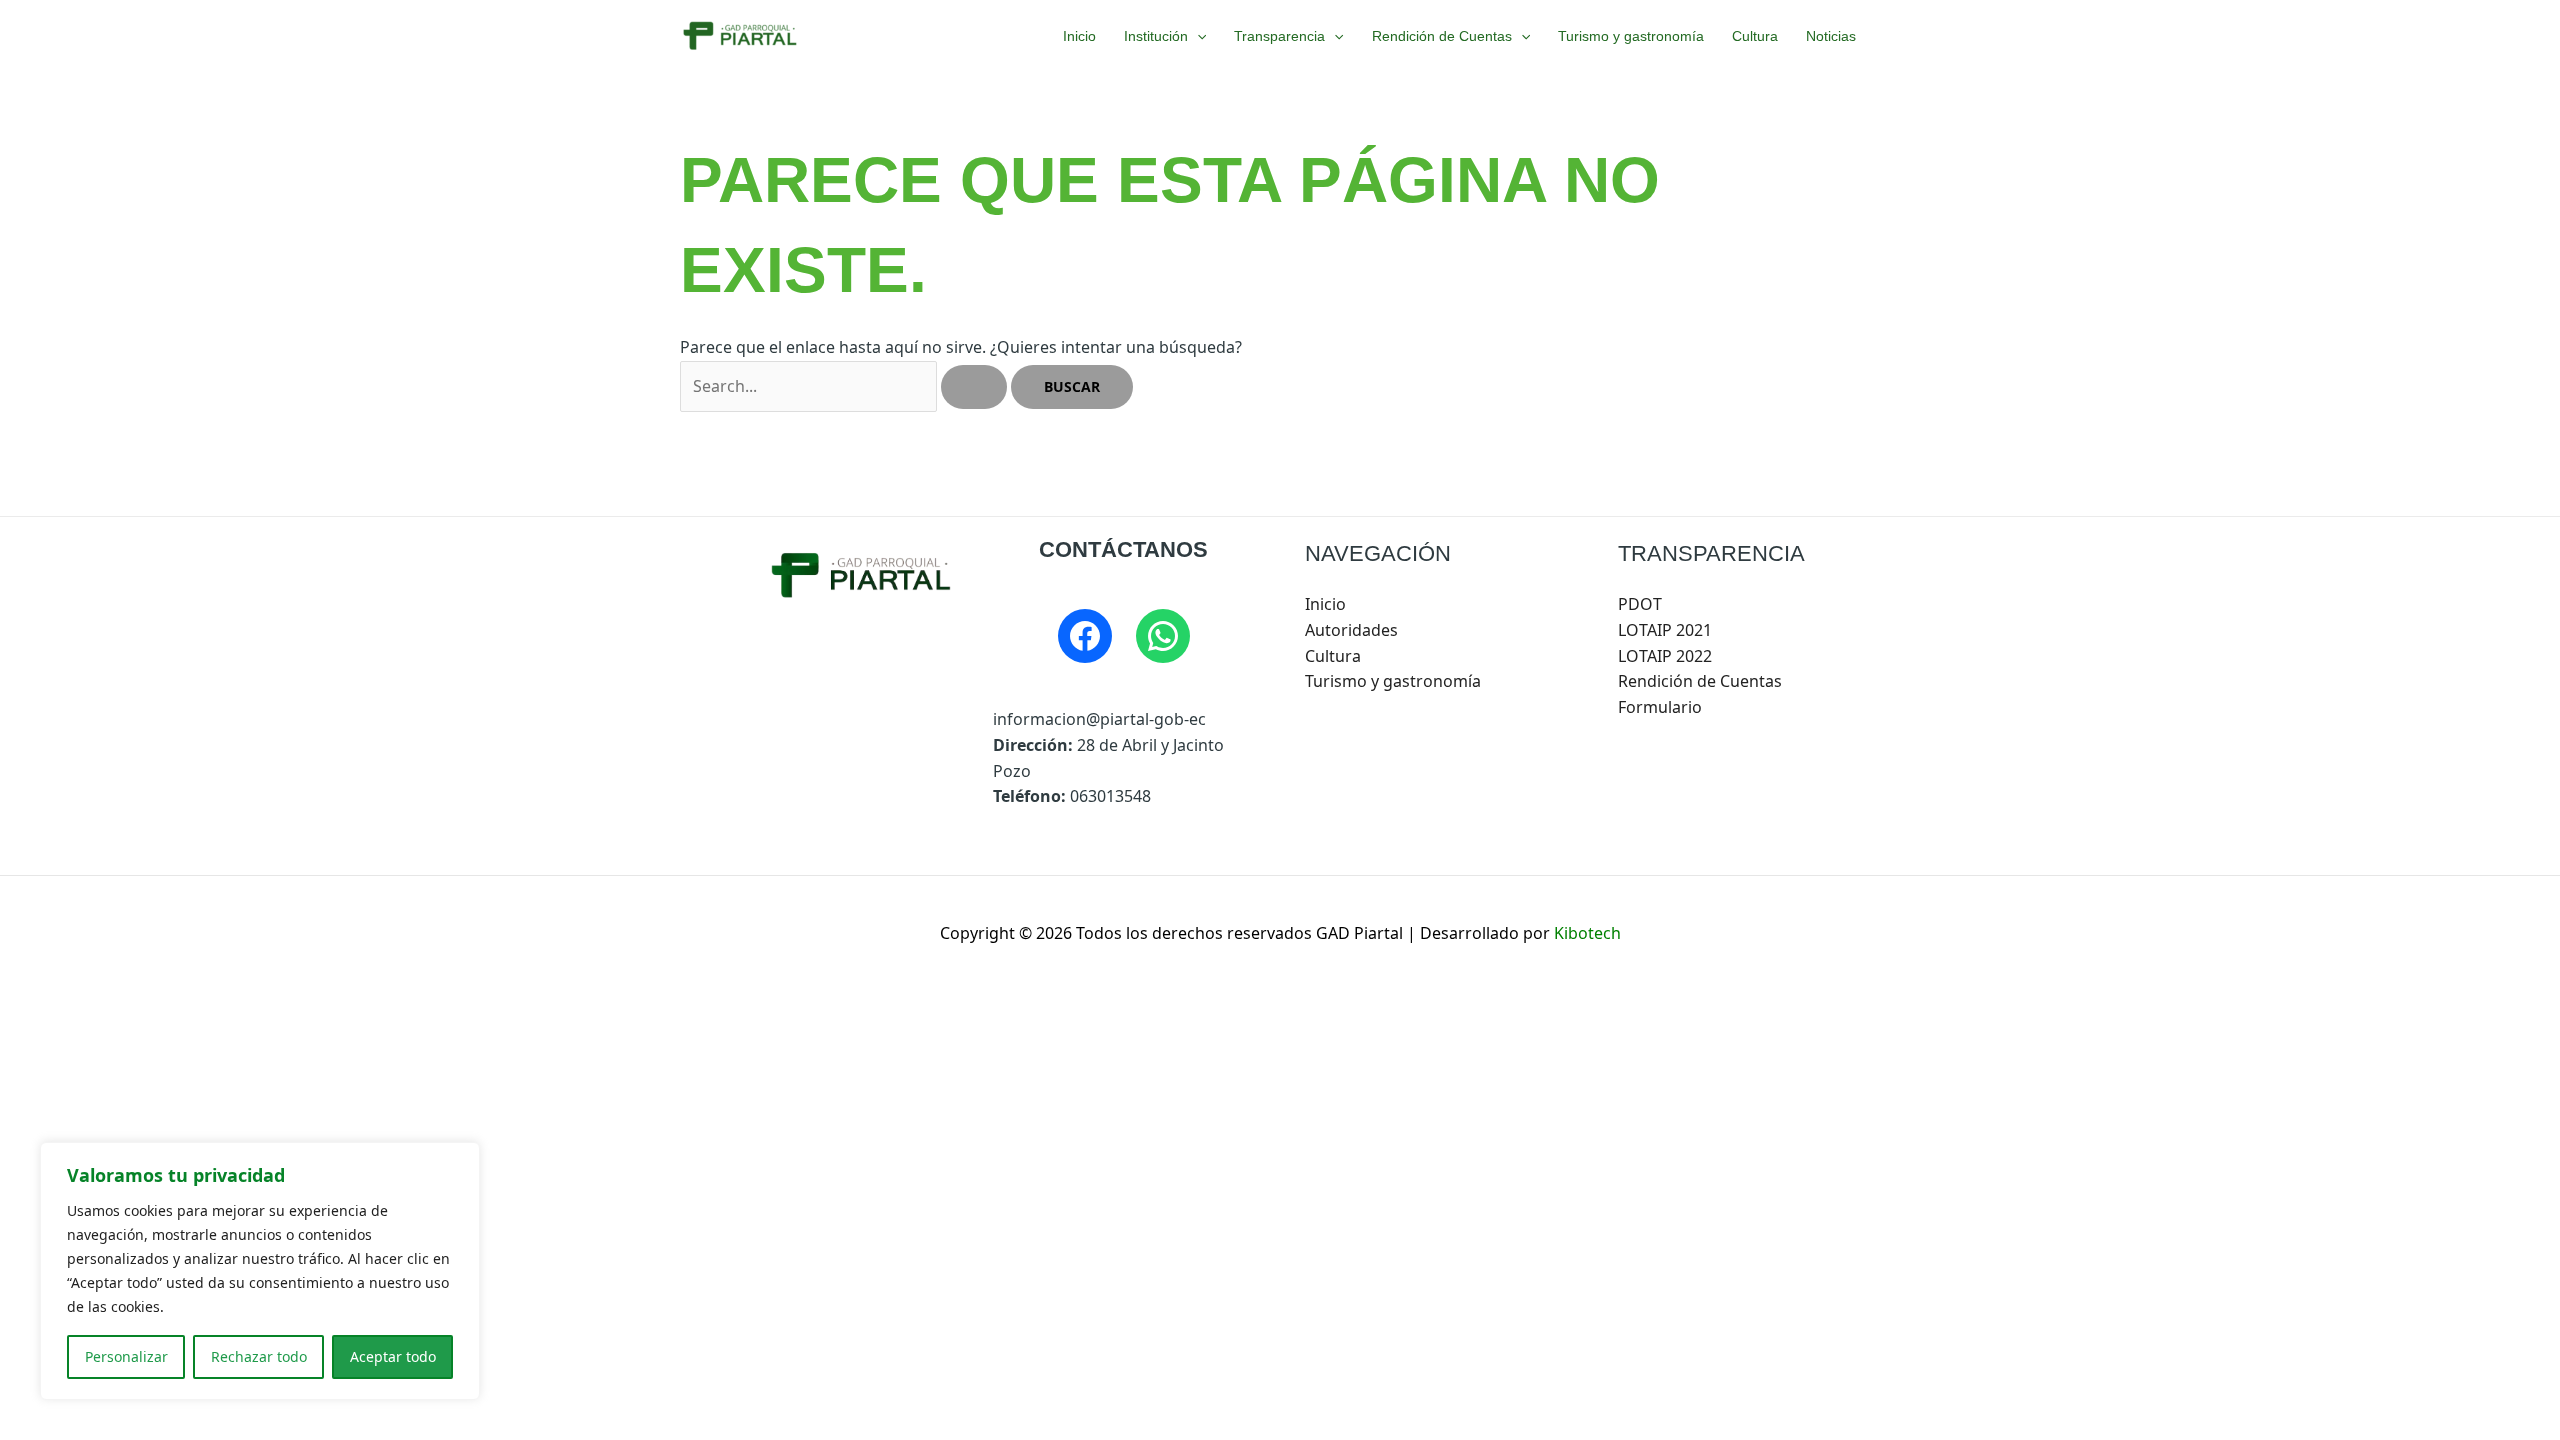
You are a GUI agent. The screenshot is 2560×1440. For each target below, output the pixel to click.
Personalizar (126, 1356)
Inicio (1079, 36)
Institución (1156, 36)
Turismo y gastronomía (1631, 36)
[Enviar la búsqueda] (974, 387)
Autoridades (1351, 630)
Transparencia (1279, 36)
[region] (260, 1271)
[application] (1197, 36)
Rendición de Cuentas (1442, 36)
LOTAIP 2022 (1665, 656)
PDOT (1640, 604)
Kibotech (1587, 933)
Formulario (1660, 707)
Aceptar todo (393, 1356)
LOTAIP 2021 (1665, 630)
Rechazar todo (259, 1356)
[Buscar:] (845, 386)
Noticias (1831, 36)
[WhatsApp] (1163, 636)
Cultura (1755, 36)
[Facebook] (1085, 636)
